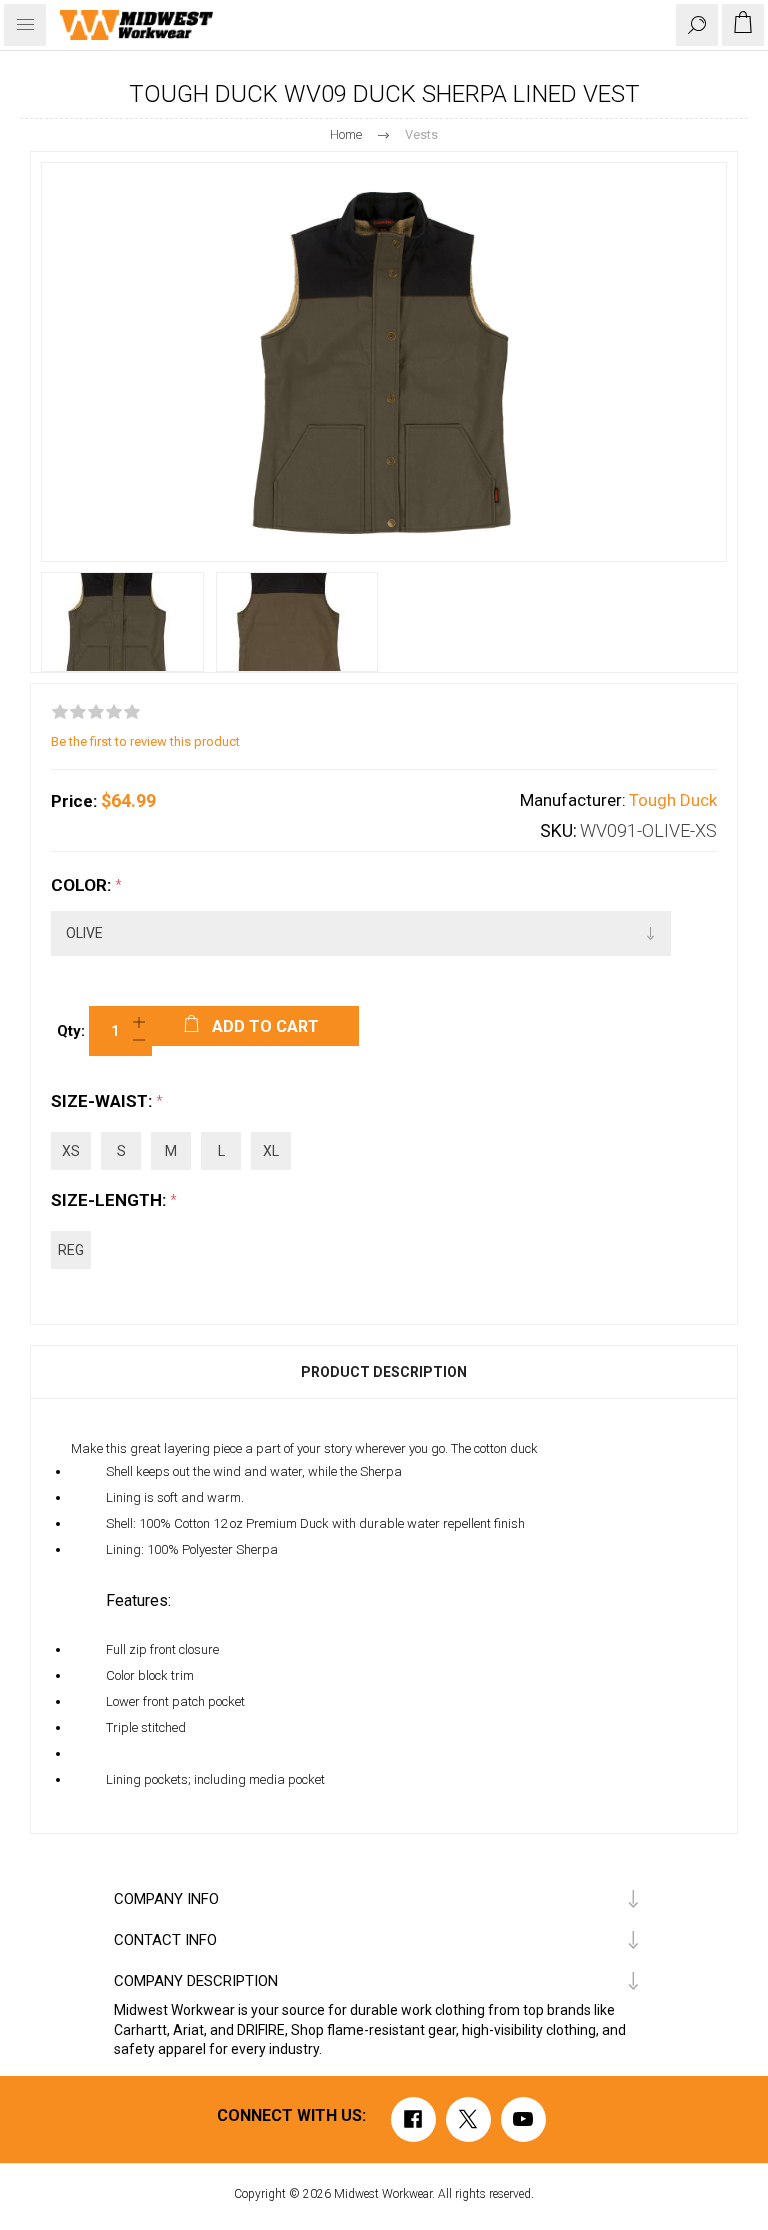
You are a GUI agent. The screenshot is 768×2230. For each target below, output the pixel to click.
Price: (74, 801)
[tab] (384, 1372)
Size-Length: (110, 1200)
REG (71, 1250)
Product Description (384, 1372)
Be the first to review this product (145, 741)
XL (271, 1151)
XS (71, 1151)
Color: (83, 885)
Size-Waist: (103, 1101)
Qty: (71, 1031)
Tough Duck (673, 800)
